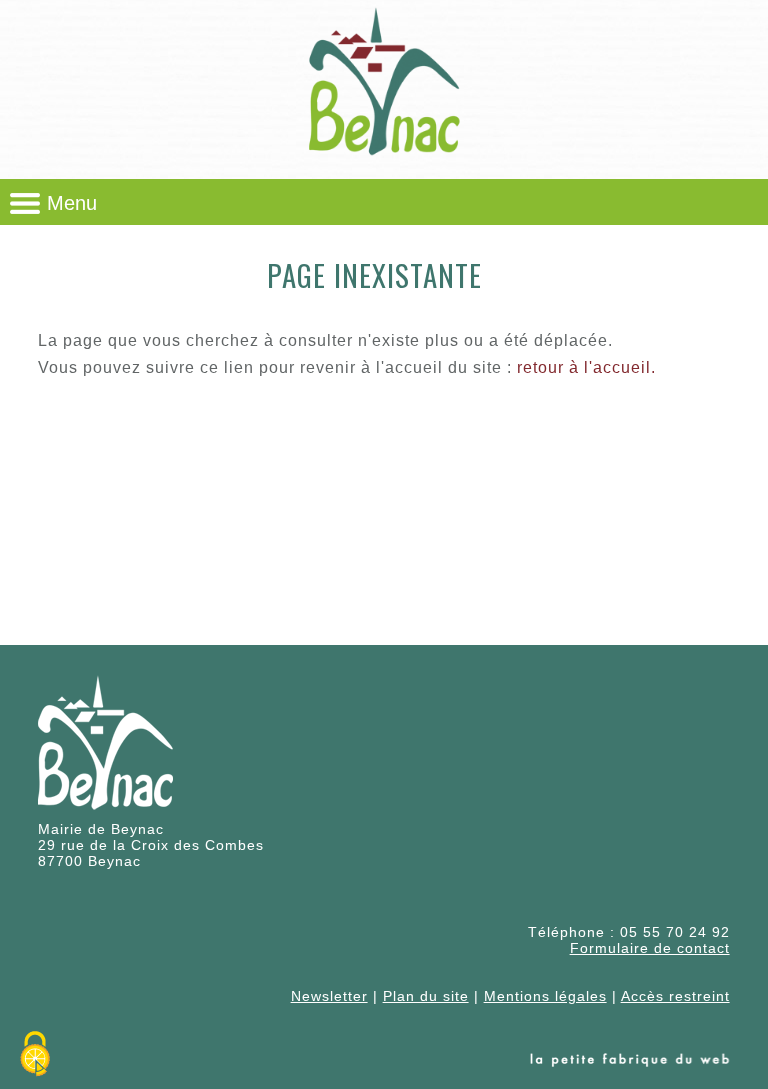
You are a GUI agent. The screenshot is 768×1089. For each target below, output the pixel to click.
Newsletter (329, 996)
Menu (72, 203)
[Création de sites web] (630, 1062)
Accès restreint (675, 996)
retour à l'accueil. (586, 367)
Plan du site (426, 996)
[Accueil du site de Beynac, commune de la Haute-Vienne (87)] (384, 164)
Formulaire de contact (650, 948)
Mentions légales (545, 996)
